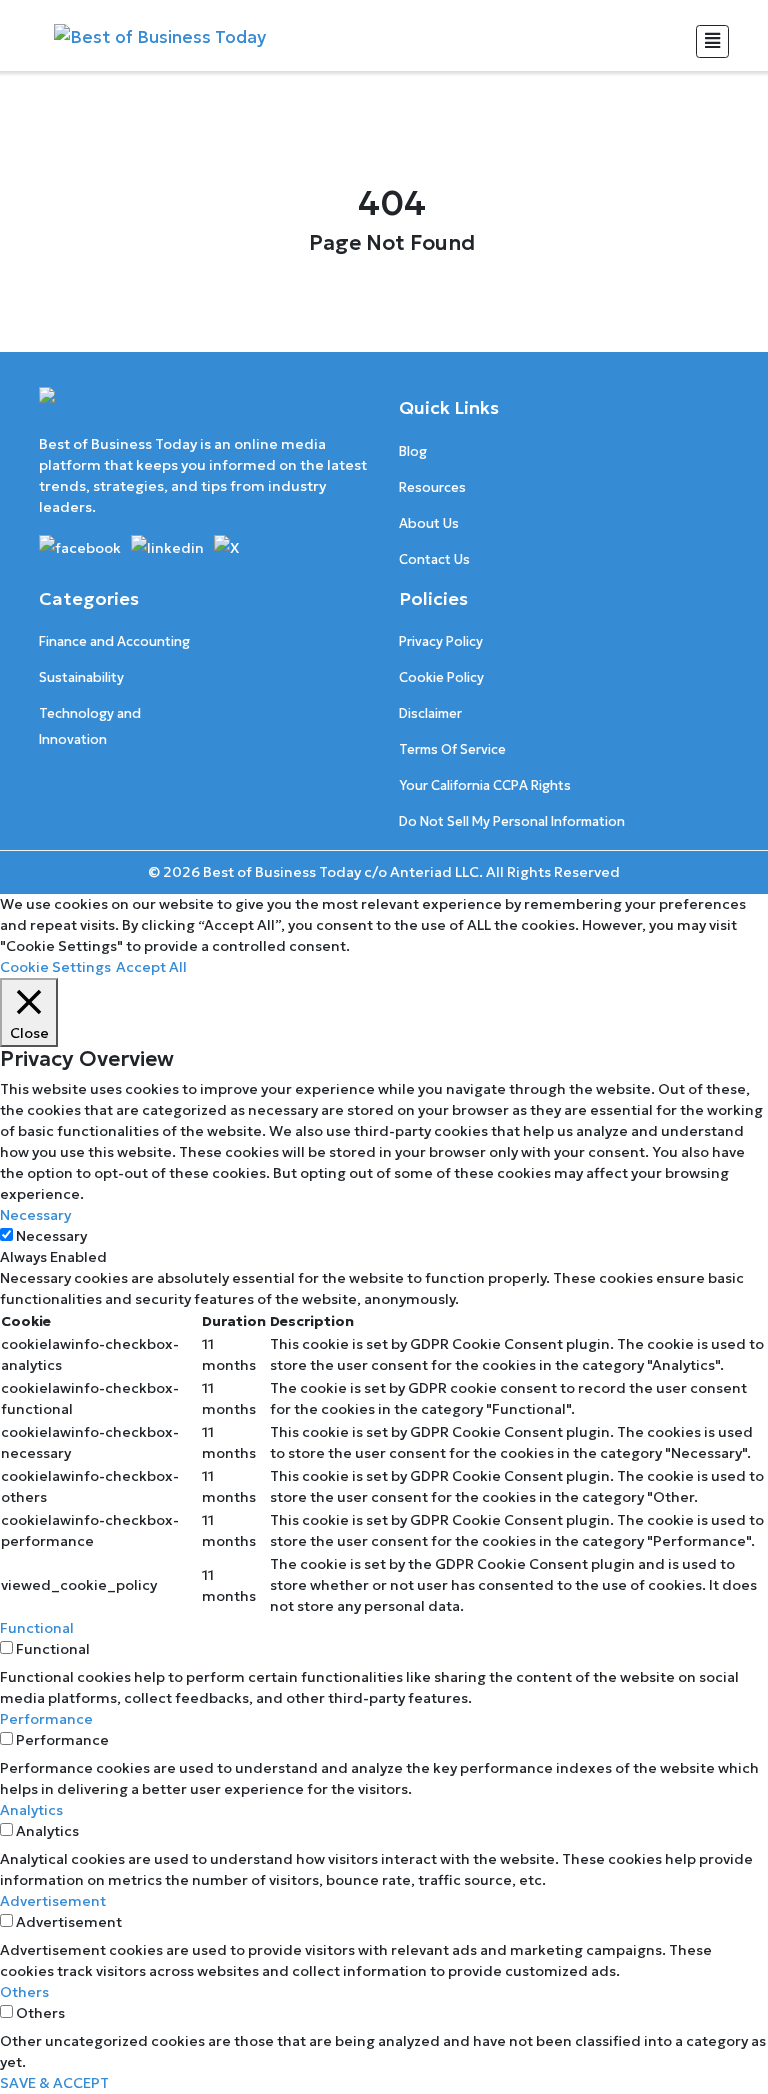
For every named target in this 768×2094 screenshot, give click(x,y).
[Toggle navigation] (712, 41)
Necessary (51, 1236)
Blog (413, 451)
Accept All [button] (151, 967)
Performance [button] (46, 1719)
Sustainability (81, 677)
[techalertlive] (83, 546)
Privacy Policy (441, 641)
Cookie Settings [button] (55, 967)
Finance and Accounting (114, 641)
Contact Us (434, 559)
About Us (429, 523)
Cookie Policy (441, 677)
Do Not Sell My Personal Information (512, 821)
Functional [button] (37, 1628)
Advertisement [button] (53, 1901)
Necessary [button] (35, 1215)
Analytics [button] (31, 1810)
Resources (432, 487)
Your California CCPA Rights (485, 785)
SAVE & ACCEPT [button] (54, 2083)
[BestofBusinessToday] (121, 409)
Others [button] (24, 1992)
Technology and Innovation (90, 726)
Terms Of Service (452, 749)
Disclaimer (430, 713)
